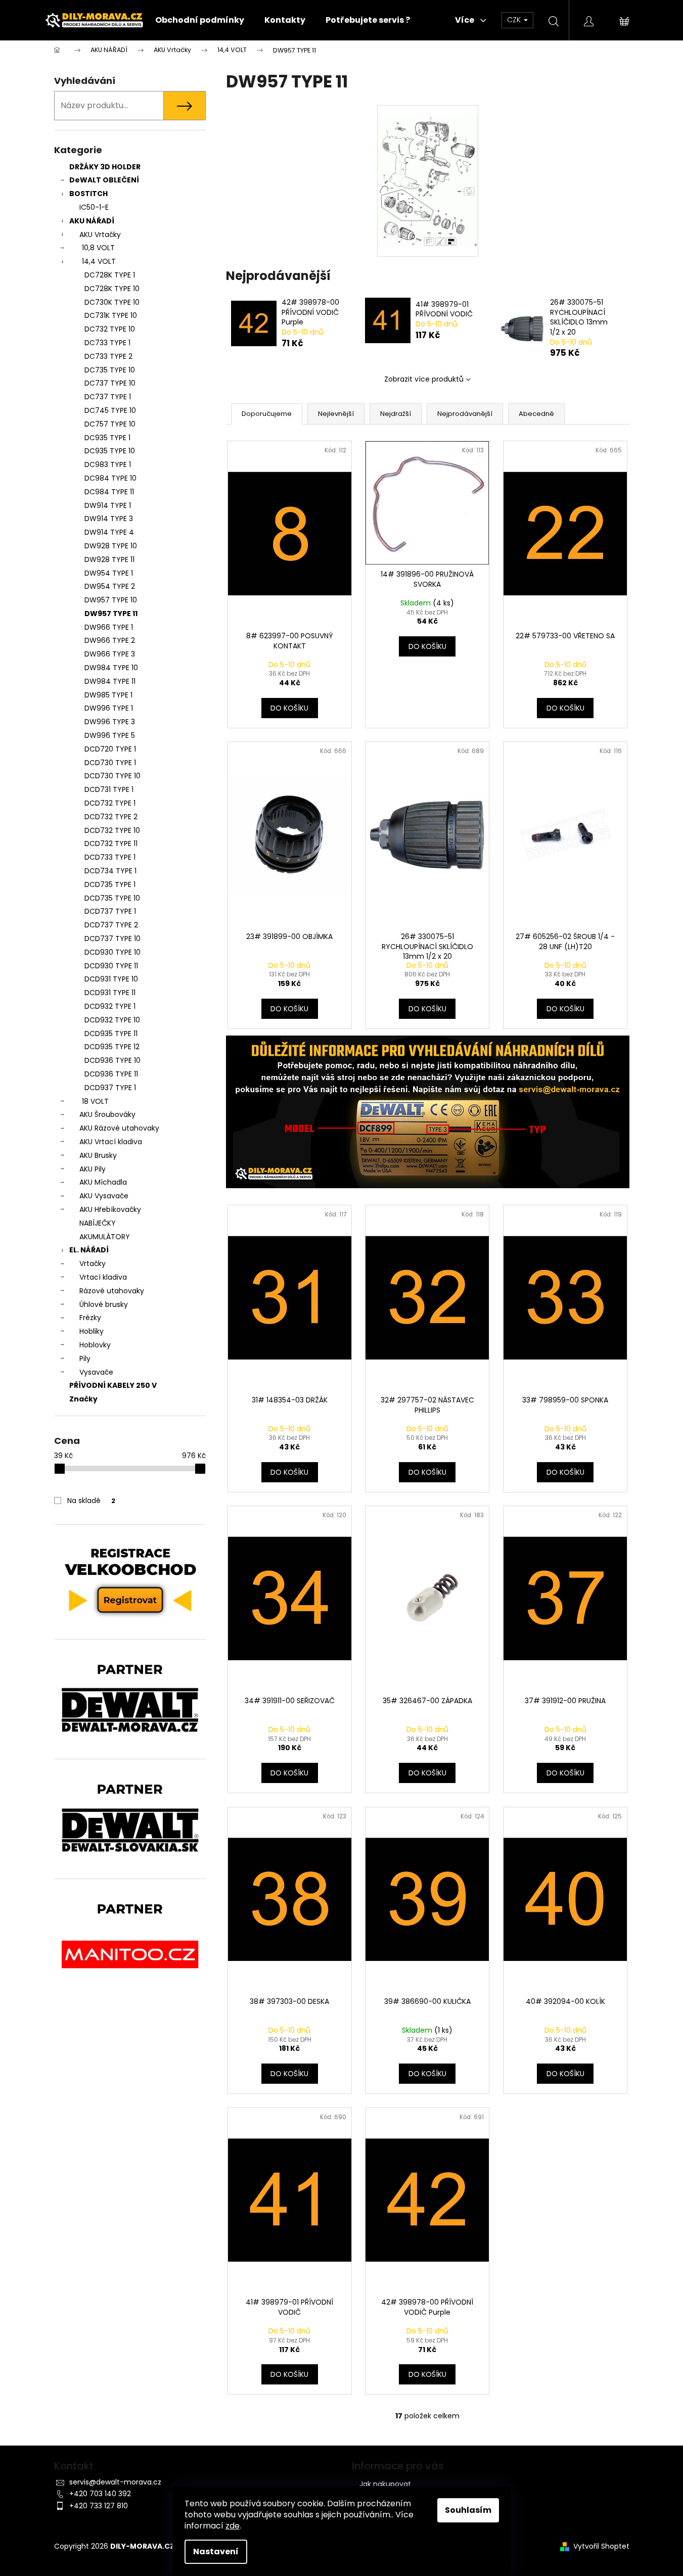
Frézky (90, 1318)
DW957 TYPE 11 (111, 614)
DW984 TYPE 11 (110, 681)
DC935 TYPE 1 (107, 438)
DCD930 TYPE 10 (112, 952)
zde (233, 2526)
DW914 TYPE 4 (109, 532)
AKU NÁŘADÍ (92, 221)
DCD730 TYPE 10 (112, 776)
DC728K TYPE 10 (112, 289)
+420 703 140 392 (100, 2494)
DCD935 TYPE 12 (112, 1047)
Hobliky (92, 1331)
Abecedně (536, 414)
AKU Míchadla (103, 1182)
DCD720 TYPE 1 (110, 749)
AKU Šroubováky (107, 1114)
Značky (83, 1399)
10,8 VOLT (98, 248)
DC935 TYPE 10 (110, 451)
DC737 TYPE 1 (108, 397)
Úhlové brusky (104, 1304)
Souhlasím (468, 2510)
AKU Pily (93, 1169)
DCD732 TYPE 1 (110, 803)
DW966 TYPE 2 (110, 640)
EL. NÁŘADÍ (89, 1250)
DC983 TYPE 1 (108, 464)
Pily (85, 1359)
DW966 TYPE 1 (109, 627)
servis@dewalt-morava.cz (115, 2482)
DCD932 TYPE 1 (110, 1006)
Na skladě (91, 1501)
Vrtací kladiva (103, 1277)
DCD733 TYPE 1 (110, 857)
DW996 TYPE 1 (109, 708)
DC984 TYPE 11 (109, 492)
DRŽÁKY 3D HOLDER (105, 167)
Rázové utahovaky (112, 1291)
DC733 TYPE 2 (108, 356)
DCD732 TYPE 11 (111, 844)
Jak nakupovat (385, 2484)
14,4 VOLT (99, 261)
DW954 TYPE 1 (109, 573)
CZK (515, 20)
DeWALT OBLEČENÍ (104, 180)
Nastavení (216, 2551)
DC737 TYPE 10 (110, 383)
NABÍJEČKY (98, 1223)
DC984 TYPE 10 (110, 478)
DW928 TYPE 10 (111, 546)
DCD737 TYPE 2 (111, 925)
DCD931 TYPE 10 (111, 979)
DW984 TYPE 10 (111, 668)
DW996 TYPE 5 (110, 735)
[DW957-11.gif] (428, 171)
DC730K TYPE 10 (112, 302)
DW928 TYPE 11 (109, 559)
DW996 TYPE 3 (110, 722)
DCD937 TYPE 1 (110, 1088)
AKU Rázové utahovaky (119, 1128)
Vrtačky (93, 1263)
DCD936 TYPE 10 (112, 1060)
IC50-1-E (94, 207)
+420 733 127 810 (99, 2506)
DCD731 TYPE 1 (109, 789)
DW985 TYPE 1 (108, 695)
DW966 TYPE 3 (110, 654)
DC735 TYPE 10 (110, 370)
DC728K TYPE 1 (110, 275)
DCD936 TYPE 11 (111, 1074)
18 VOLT (95, 1101)
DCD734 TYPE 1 (110, 871)
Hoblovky (95, 1345)
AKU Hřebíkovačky (110, 1209)
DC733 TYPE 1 (107, 343)
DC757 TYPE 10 (110, 424)
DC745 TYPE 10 (110, 410)
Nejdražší (396, 414)
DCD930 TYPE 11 (111, 966)
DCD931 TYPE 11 (110, 993)
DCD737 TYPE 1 (110, 911)
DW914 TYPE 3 (109, 519)
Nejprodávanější (465, 414)
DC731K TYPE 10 (111, 315)
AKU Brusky (98, 1155)
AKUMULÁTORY (105, 1237)
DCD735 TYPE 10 (112, 898)
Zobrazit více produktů (424, 379)
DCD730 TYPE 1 (110, 763)
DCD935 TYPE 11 (111, 1034)
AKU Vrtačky (100, 235)
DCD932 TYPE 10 (112, 1020)
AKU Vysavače (104, 1196)
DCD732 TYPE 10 (112, 830)
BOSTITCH (88, 194)
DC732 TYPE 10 (110, 329)
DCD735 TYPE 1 (110, 884)
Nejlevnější (336, 414)
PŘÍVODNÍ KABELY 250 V (113, 1385)
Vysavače (96, 1372)
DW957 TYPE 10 (111, 600)
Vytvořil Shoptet (601, 2546)
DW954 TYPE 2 (110, 586)
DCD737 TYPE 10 (112, 939)
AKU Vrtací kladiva (111, 1142)
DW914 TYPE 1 (108, 505)
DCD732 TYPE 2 (111, 817)
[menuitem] (200, 20)
